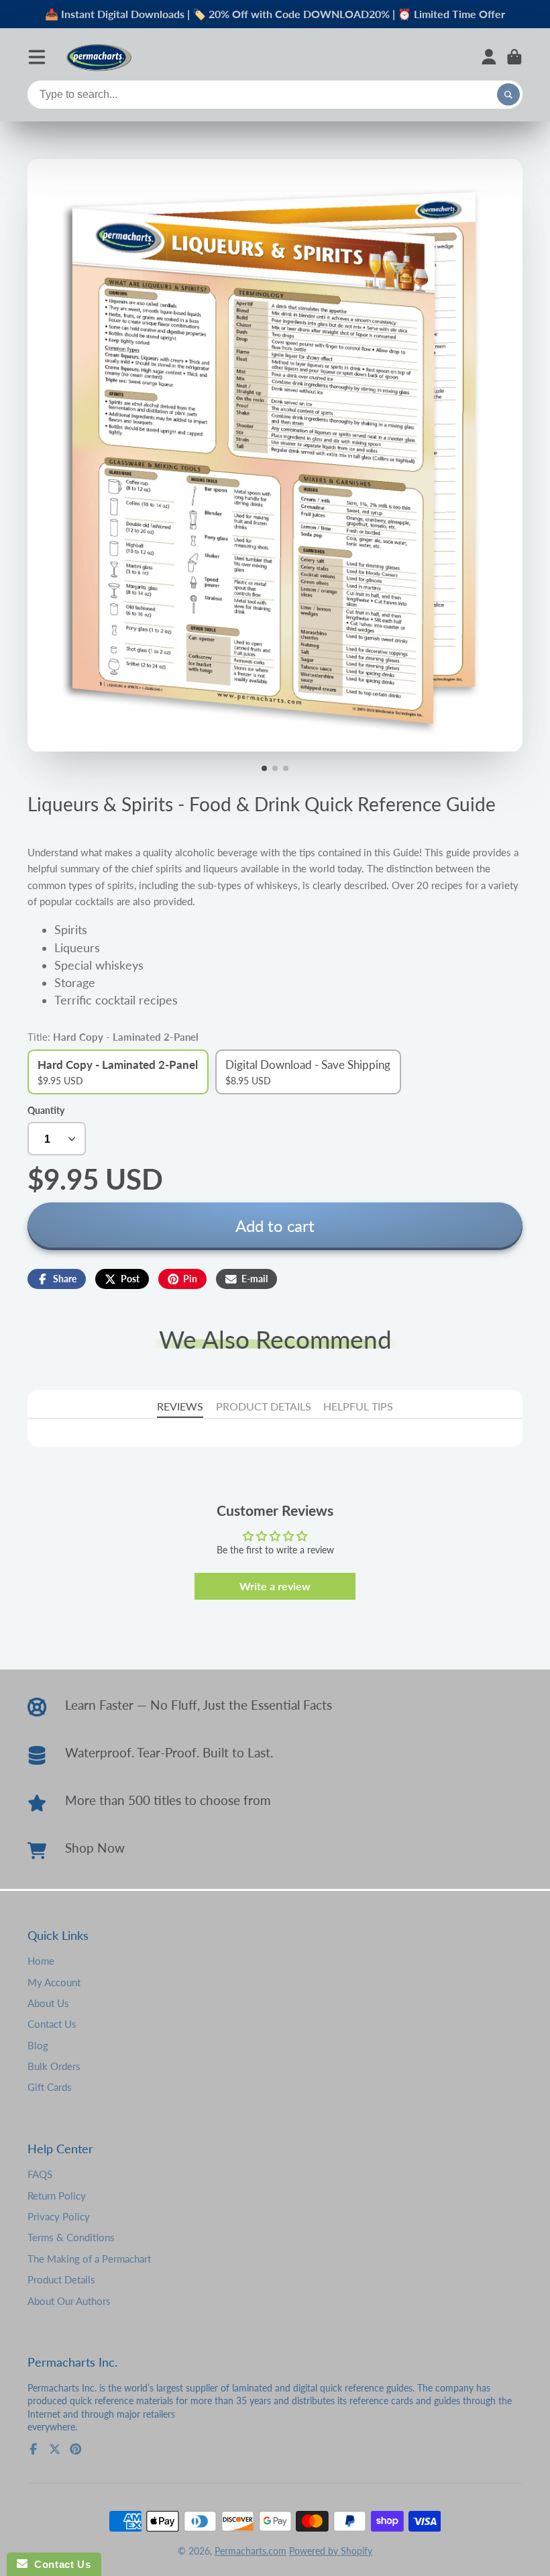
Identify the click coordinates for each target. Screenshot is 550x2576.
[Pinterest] (76, 2449)
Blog (38, 2045)
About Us (48, 2003)
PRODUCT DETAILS (264, 1406)
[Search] (508, 95)
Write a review (275, 1586)
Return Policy (57, 2196)
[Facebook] (34, 2449)
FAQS (40, 2174)
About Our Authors (69, 2301)
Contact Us (52, 2024)
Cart (514, 57)
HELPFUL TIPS (358, 1406)
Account (489, 57)
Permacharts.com (251, 2551)
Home (41, 1961)
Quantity (46, 1110)
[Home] (99, 57)
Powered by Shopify (331, 2551)
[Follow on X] (55, 2449)
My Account (54, 1982)
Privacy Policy (59, 2216)
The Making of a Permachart (89, 2259)
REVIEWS (180, 1406)
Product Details (61, 2279)
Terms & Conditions (71, 2237)
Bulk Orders (54, 2066)
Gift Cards (50, 2087)
